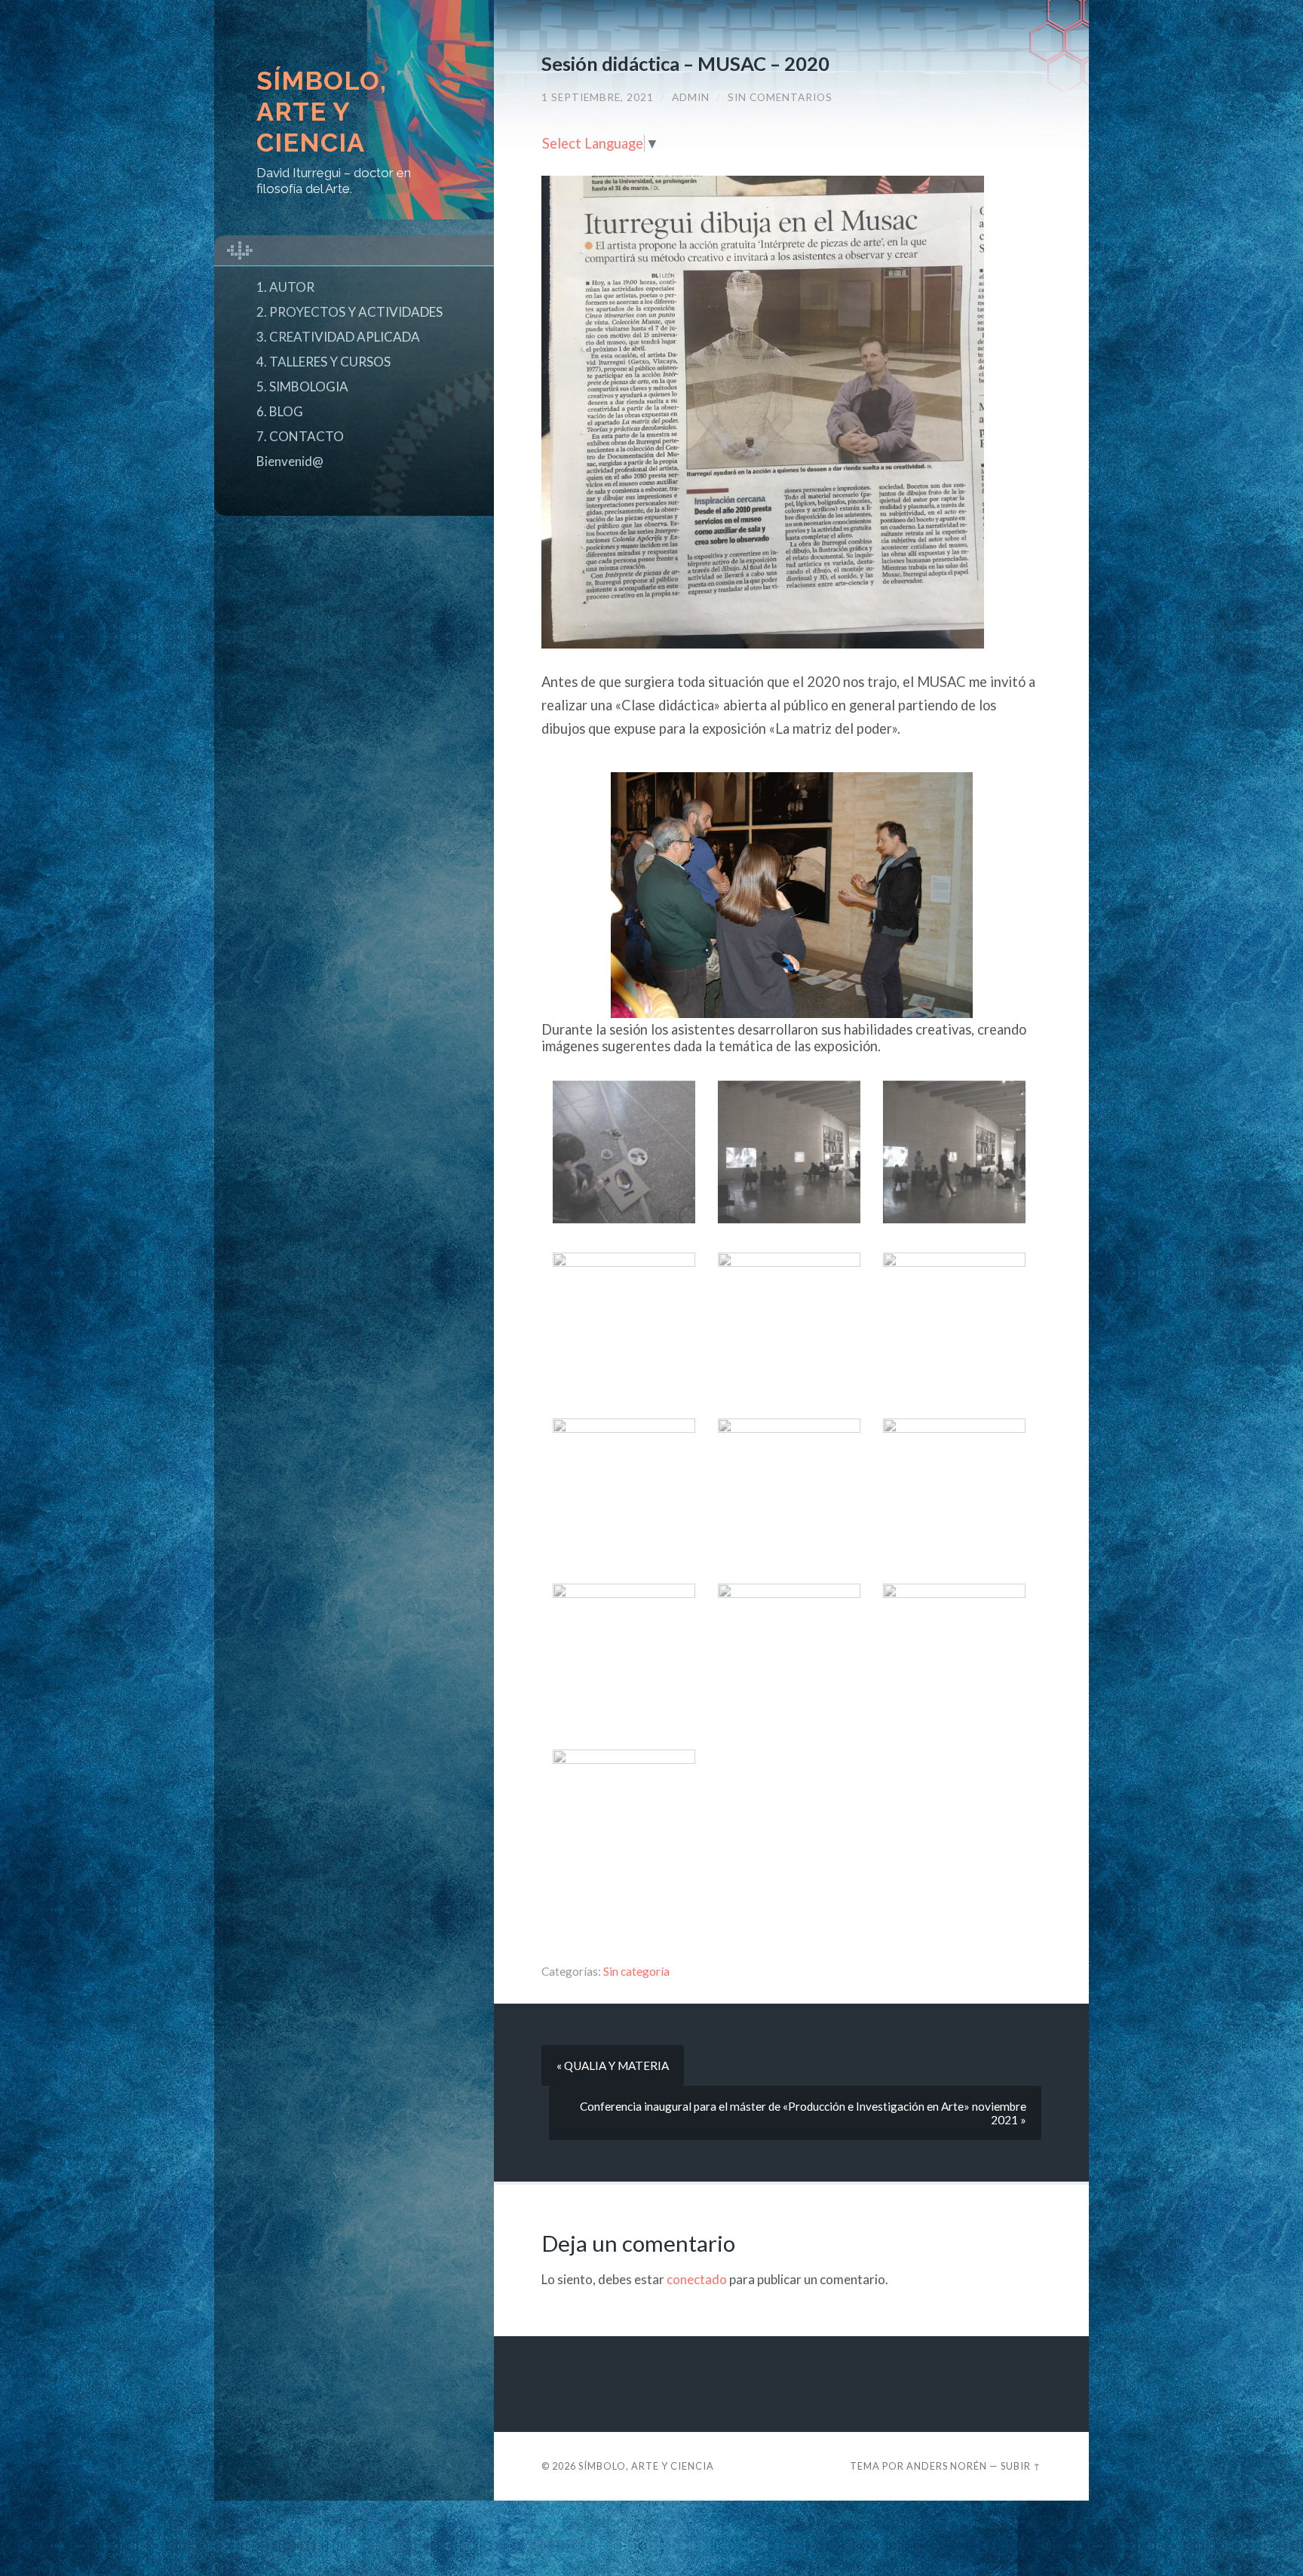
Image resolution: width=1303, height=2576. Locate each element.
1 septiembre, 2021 (598, 97)
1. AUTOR (285, 287)
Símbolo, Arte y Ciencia (322, 112)
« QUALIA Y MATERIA (613, 2065)
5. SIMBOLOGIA (302, 386)
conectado (697, 2279)
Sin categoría (636, 1971)
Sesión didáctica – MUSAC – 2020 (685, 63)
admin (691, 97)
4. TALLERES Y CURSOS (323, 362)
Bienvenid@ (290, 461)
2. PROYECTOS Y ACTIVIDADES (350, 312)
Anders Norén (947, 2466)
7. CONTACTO (300, 436)
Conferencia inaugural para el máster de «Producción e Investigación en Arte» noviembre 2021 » (803, 2113)
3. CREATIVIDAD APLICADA (338, 337)
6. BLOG (280, 411)
